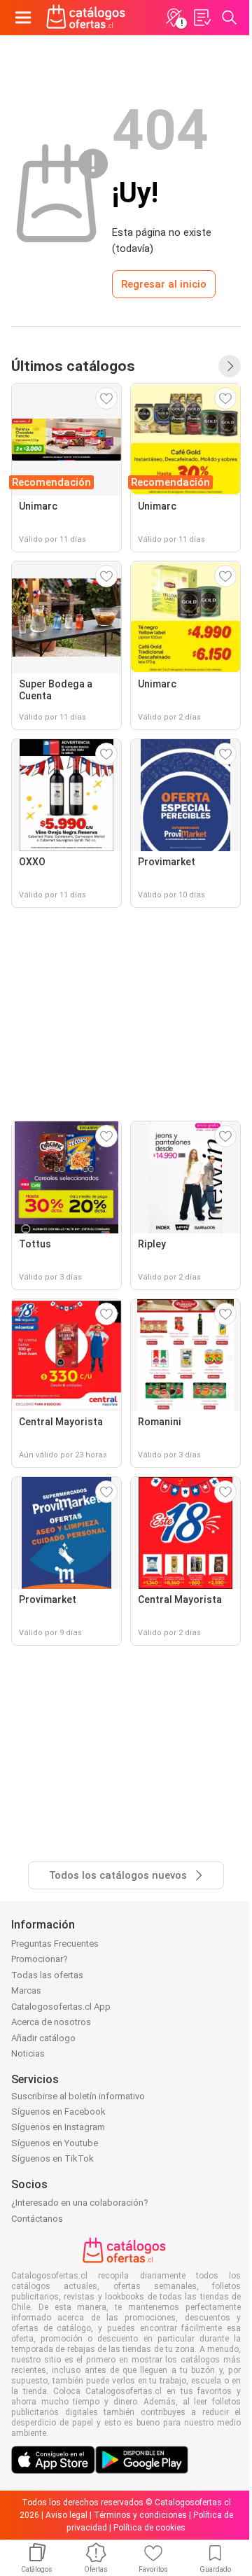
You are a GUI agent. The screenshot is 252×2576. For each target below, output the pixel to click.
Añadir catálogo (43, 2038)
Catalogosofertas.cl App (61, 2007)
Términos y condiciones (140, 2515)
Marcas (26, 1990)
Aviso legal (66, 2515)
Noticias (28, 2053)
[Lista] (202, 17)
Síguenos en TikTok (52, 2158)
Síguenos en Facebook (58, 2112)
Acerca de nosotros (51, 2022)
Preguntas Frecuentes (55, 1944)
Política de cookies (149, 2528)
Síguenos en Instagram (58, 2127)
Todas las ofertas (47, 1975)
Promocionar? (40, 1959)
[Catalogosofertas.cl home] (87, 17)
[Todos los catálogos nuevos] (230, 366)
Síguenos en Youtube (55, 2143)
